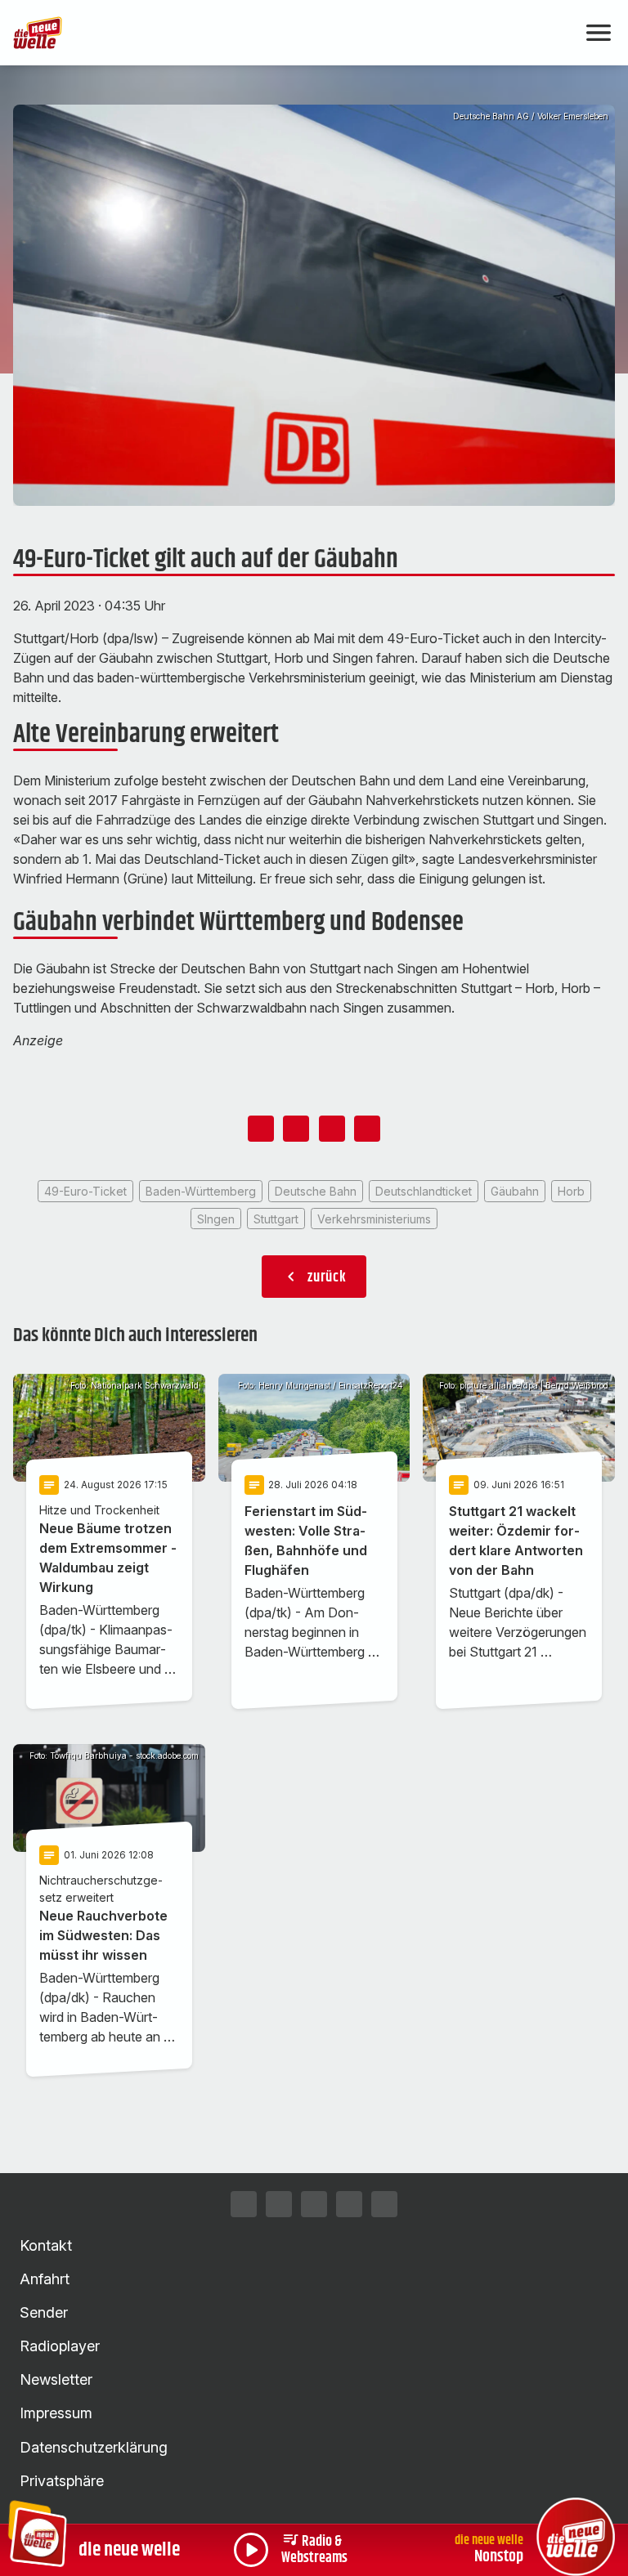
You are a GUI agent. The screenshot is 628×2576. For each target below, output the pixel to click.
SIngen (216, 1219)
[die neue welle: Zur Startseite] (294, 33)
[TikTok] (314, 2204)
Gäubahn (515, 1191)
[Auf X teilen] (296, 1129)
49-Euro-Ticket (85, 1191)
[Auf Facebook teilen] (261, 1129)
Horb (571, 1191)
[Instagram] (244, 2204)
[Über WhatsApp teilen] (332, 1129)
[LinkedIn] (384, 2204)
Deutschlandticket (424, 1191)
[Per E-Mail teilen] (367, 1129)
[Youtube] (349, 2204)
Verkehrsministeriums (374, 1219)
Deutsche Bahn (316, 1191)
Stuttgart (276, 1219)
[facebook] (279, 2204)
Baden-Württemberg (201, 1191)
